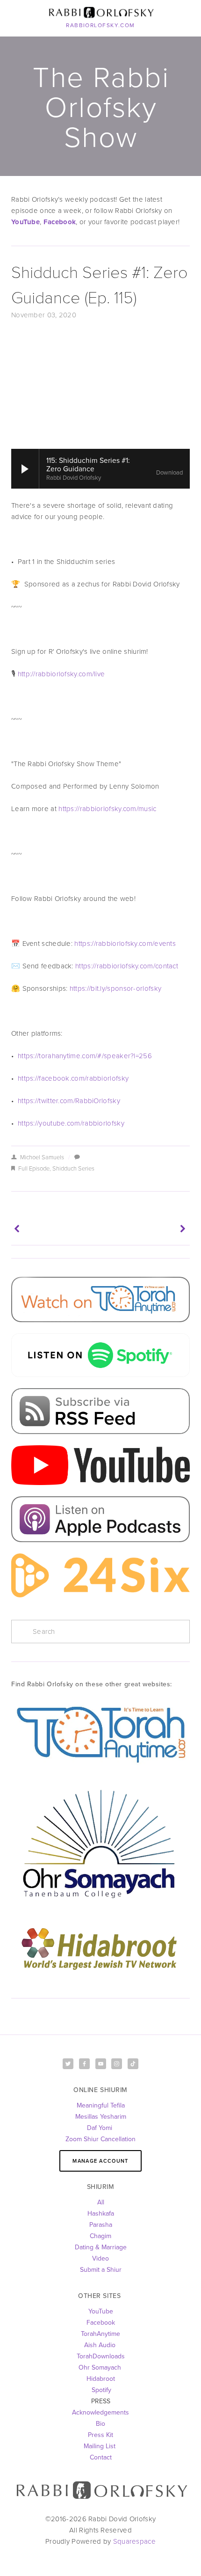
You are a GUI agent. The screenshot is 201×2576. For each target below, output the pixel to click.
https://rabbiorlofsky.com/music (107, 809)
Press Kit (100, 2435)
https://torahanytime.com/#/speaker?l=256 (86, 1056)
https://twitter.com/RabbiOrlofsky (69, 1101)
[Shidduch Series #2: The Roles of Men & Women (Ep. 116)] (55, 1229)
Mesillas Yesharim (101, 2116)
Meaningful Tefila (101, 2105)
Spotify (100, 2390)
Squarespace (134, 2541)
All (101, 2202)
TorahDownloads (101, 2356)
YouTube (101, 2311)
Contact (101, 2457)
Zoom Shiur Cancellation (100, 2139)
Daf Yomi (100, 2128)
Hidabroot (101, 2378)
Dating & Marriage (101, 2247)
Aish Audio (101, 2345)
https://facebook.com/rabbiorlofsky (73, 1078)
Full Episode (34, 1168)
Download (169, 473)
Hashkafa (101, 2213)
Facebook (101, 2322)
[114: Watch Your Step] (146, 1229)
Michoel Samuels (42, 1157)
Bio (100, 2423)
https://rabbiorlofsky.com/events (126, 943)
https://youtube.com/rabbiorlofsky (72, 1123)
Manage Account (100, 2161)
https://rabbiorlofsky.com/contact (128, 966)
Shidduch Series (73, 1168)
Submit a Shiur (101, 2269)
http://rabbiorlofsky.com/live (61, 674)
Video (100, 2258)
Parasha (101, 2225)
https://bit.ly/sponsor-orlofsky (115, 988)
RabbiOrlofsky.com (100, 25)
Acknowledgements (100, 2412)
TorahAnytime (100, 2334)
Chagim (100, 2236)
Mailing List (100, 2446)
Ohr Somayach (100, 2367)
